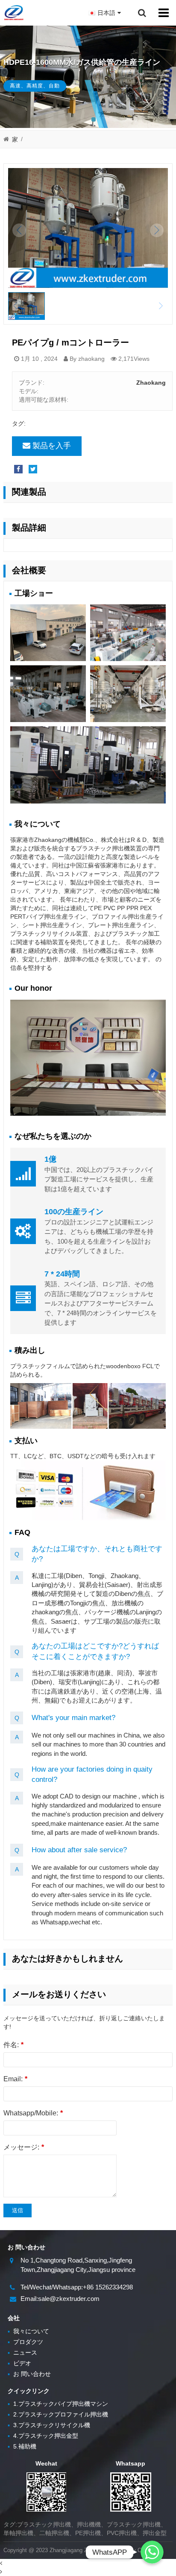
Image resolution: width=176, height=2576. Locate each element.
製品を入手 (52, 446)
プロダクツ (25, 2342)
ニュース (22, 2353)
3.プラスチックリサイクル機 (49, 2425)
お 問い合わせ (29, 2374)
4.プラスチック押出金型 (43, 2436)
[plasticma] (13, 13)
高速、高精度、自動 (35, 86)
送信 (18, 2210)
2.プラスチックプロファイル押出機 (58, 2414)
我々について (28, 2331)
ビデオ (19, 2363)
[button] (94, 119)
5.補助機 (22, 2446)
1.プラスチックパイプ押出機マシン (58, 2404)
